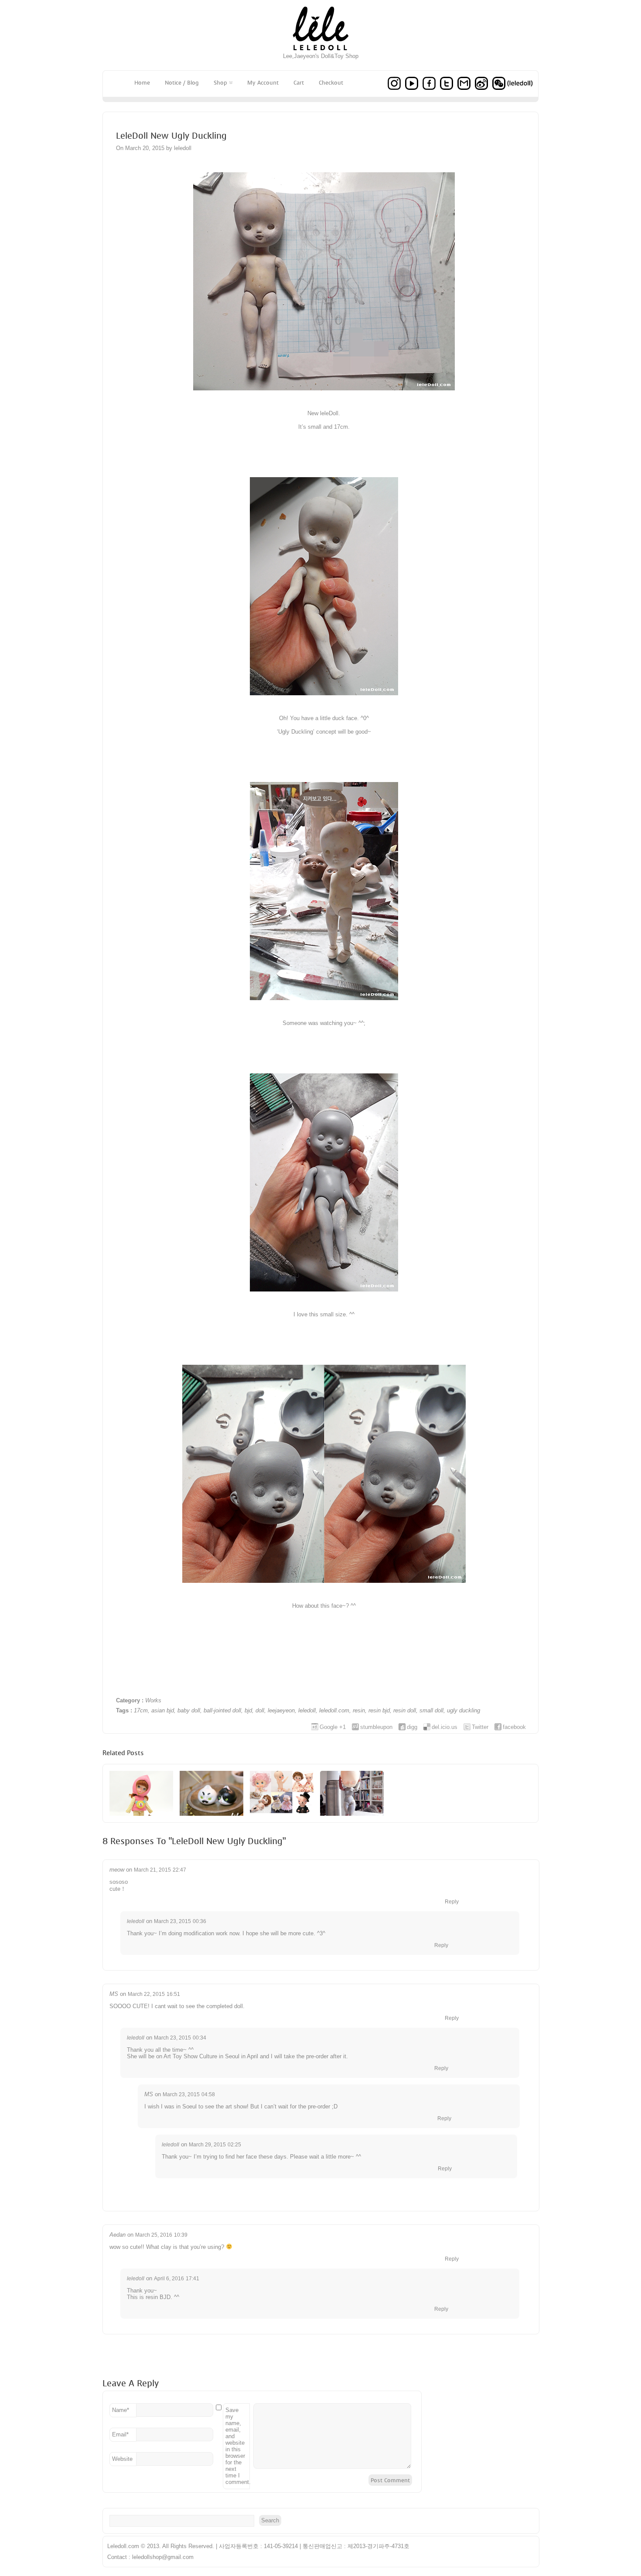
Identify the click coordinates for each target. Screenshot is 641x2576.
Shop (220, 83)
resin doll (405, 1710)
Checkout (331, 83)
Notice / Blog (182, 83)
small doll (431, 1710)
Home (142, 83)
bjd (248, 1710)
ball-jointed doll (222, 1710)
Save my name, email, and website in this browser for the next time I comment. (238, 2446)
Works (153, 1700)
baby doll (189, 1710)
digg (412, 1727)
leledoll (307, 1710)
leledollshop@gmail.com (163, 2557)
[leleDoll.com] (321, 51)
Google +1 (333, 1727)
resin (359, 1710)
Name (121, 2410)
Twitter (480, 1727)
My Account (263, 83)
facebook (514, 1727)
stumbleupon (376, 1727)
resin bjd (379, 1710)
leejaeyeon (281, 1710)
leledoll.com (334, 1710)
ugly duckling (464, 1710)
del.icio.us (445, 1727)
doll (260, 1710)
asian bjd (163, 1710)
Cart (299, 83)
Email (120, 2434)
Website (122, 2459)
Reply (452, 1902)
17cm (141, 1710)
